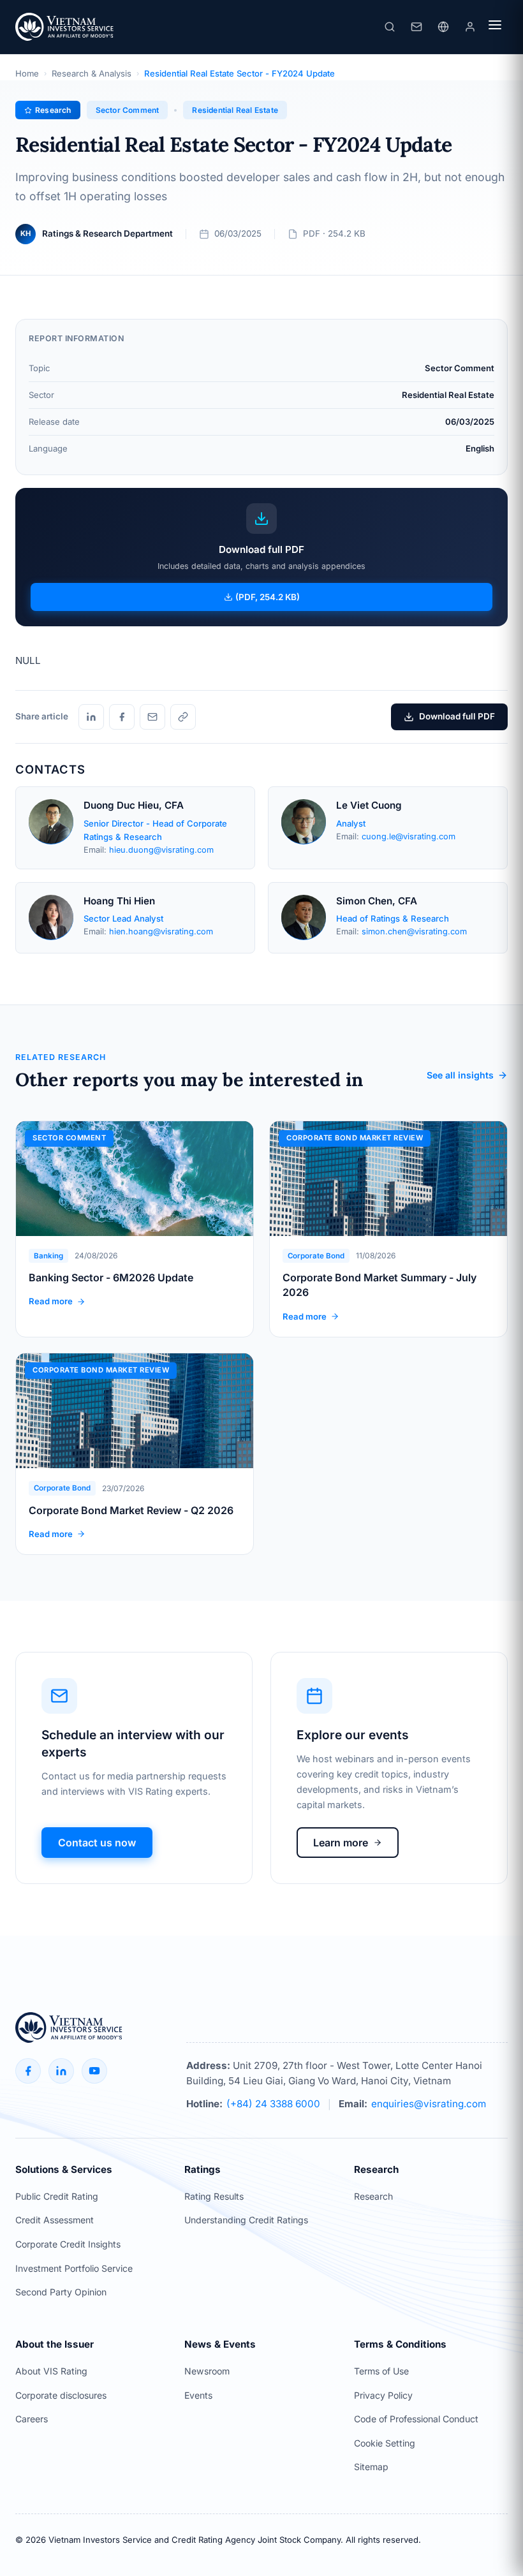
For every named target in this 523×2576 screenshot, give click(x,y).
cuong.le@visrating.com (409, 836)
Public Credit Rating (57, 2196)
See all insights (460, 1075)
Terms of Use (381, 2371)
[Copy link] (183, 717)
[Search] (390, 27)
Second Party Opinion (61, 2292)
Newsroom (207, 2371)
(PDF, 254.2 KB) (268, 597)
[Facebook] (122, 717)
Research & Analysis (92, 73)
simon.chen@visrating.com (414, 931)
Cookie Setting (385, 2443)
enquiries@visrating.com (429, 2104)
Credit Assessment (55, 2220)
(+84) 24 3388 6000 (273, 2104)
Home (27, 73)
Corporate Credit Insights (68, 2244)
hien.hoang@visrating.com (161, 931)
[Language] (443, 27)
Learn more (341, 1843)
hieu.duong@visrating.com (161, 850)
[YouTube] (94, 2071)
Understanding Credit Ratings (246, 2220)
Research (373, 2196)
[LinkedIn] (91, 717)
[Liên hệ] (416, 27)
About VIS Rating (51, 2371)
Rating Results (214, 2196)
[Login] (470, 27)
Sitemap (371, 2467)
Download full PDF (457, 716)
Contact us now (97, 1843)
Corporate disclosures (61, 2395)
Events (198, 2395)
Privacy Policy (383, 2395)
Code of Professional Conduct (416, 2419)
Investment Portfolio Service (74, 2268)
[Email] (152, 717)
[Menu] (495, 27)
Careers (32, 2419)
